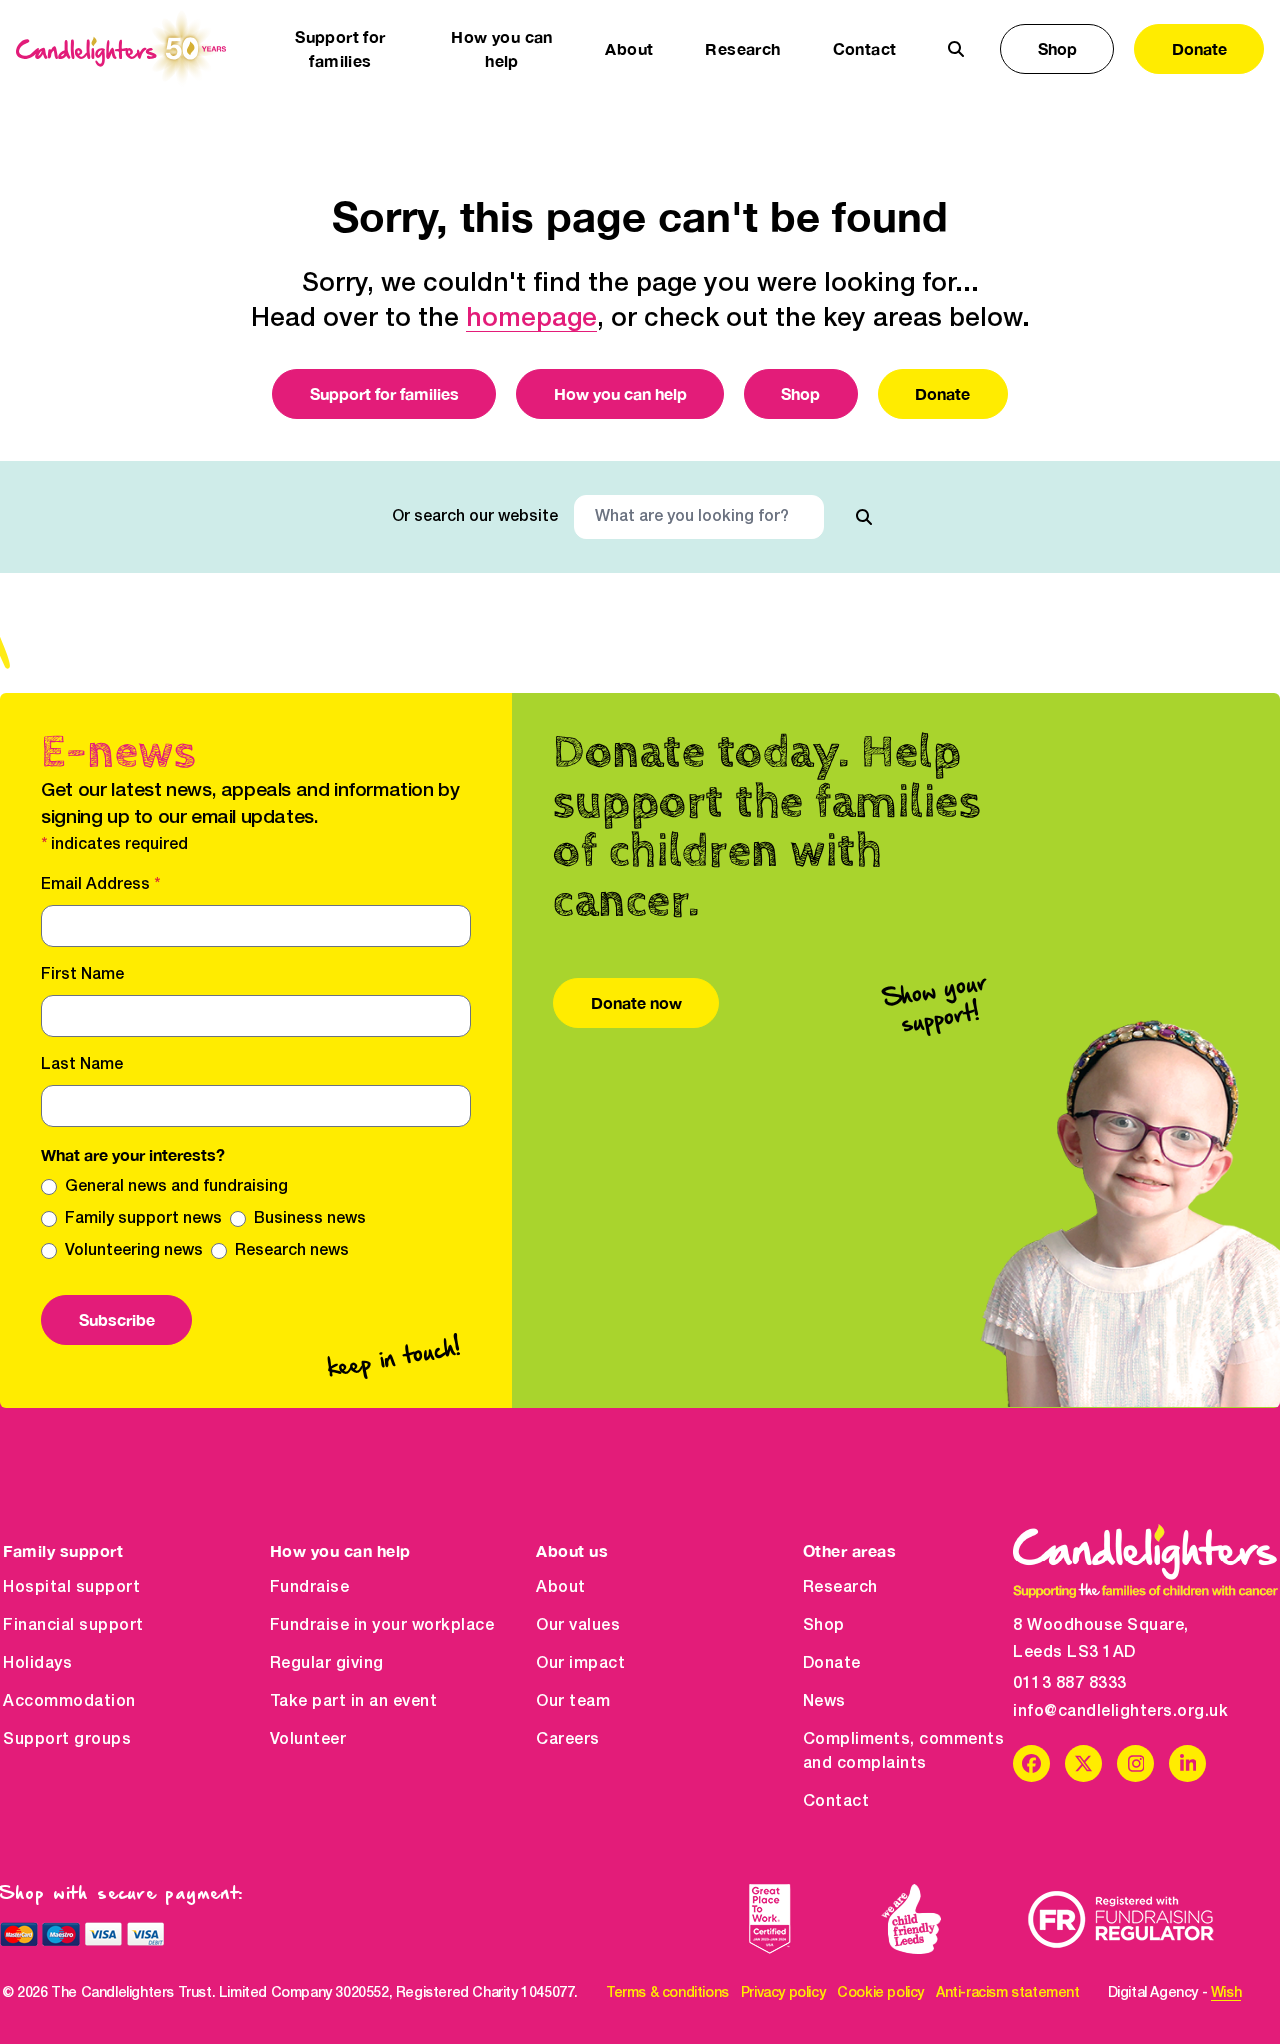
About (561, 1588)
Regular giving (327, 1664)
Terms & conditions (667, 1993)
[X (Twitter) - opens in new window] (1083, 1763)
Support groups (67, 1740)
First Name (82, 975)
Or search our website (475, 517)
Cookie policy (880, 1993)
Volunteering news (134, 1251)
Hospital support (71, 1588)
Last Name (82, 1065)
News (824, 1702)
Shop (1057, 48)
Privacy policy (783, 1993)
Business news (310, 1219)
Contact (865, 48)
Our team (573, 1702)
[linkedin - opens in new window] (1187, 1763)
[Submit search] (864, 517)
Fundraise (310, 1588)
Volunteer (308, 1740)
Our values (578, 1626)
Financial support (73, 1626)
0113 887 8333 (1070, 1684)
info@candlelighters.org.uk (1120, 1712)
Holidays (37, 1664)
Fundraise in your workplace (382, 1626)
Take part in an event (354, 1702)
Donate (1199, 48)
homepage (531, 319)
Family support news (143, 1219)
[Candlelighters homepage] (121, 49)
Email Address (100, 885)
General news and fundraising (176, 1187)
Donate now (636, 1002)
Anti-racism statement (1008, 1993)
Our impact (580, 1664)
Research (840, 1588)
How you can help (620, 393)
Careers (568, 1740)
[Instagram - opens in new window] (1135, 1763)
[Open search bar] (956, 49)
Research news (292, 1251)
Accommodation (69, 1702)
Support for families (384, 393)
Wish (1226, 1993)
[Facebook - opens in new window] (1031, 1763)
